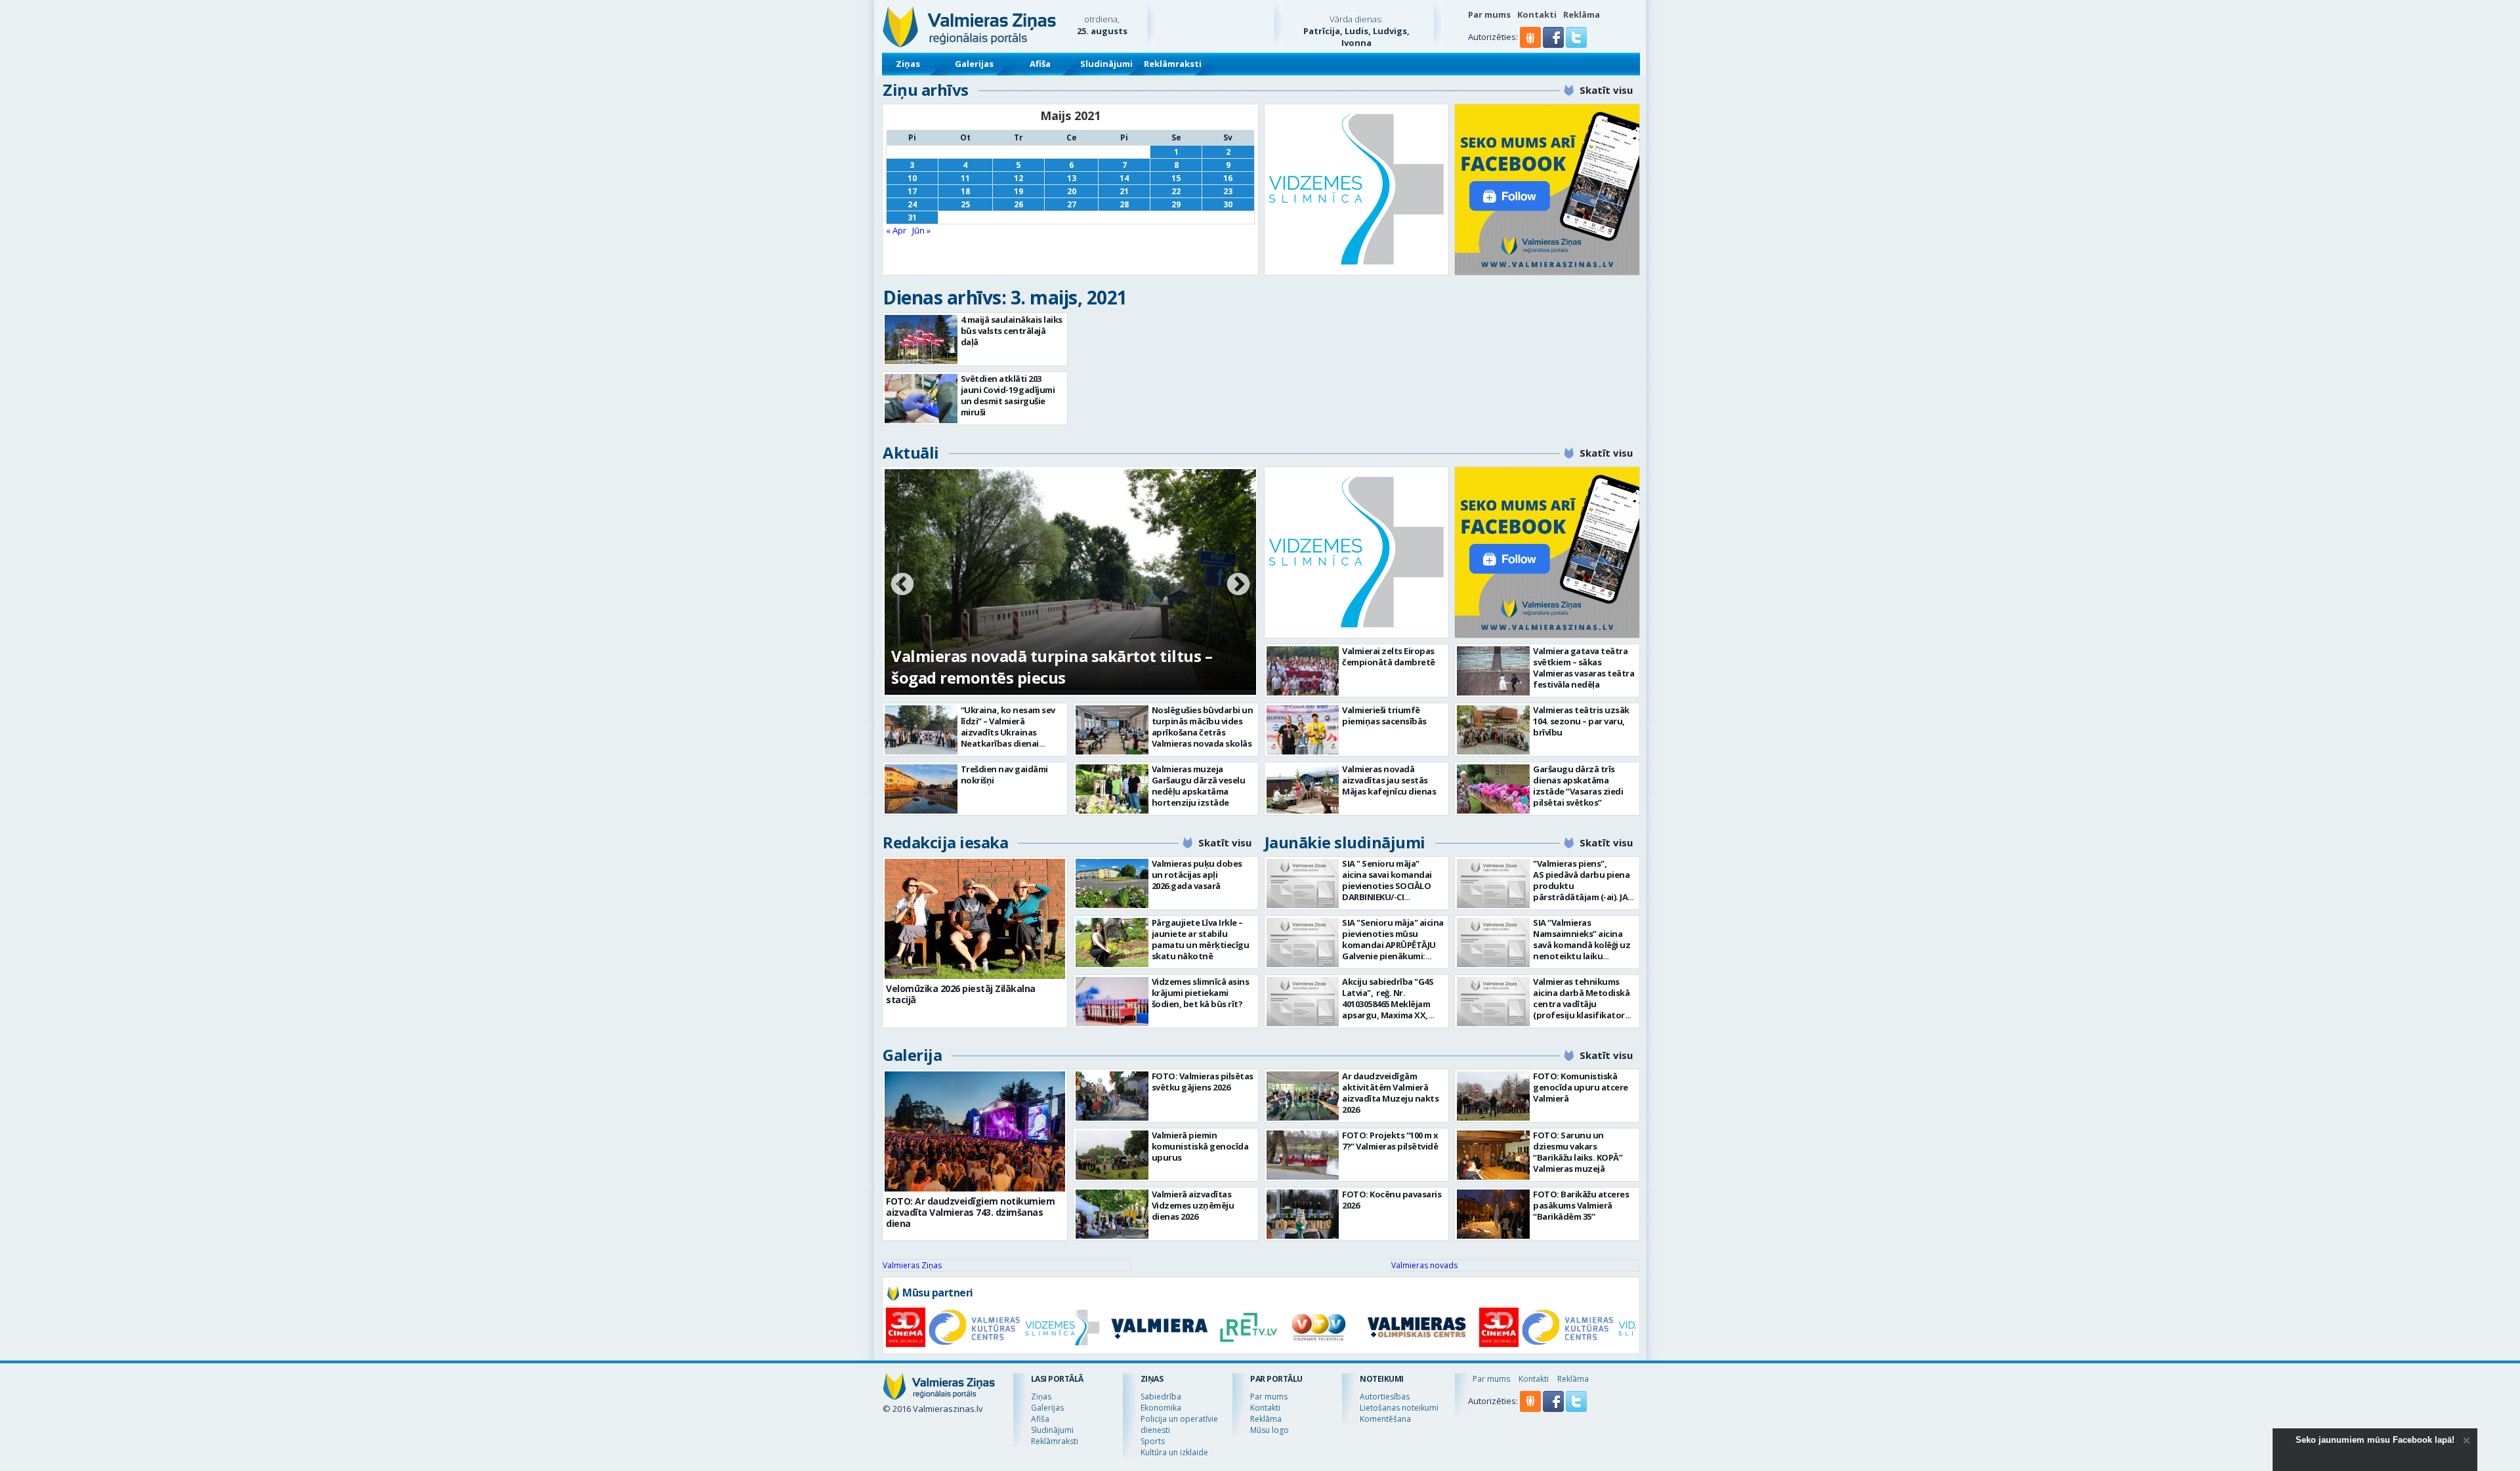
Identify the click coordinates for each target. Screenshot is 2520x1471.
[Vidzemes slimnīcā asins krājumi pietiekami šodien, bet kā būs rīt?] (1112, 1002)
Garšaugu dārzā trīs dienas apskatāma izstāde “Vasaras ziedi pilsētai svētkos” (1578, 786)
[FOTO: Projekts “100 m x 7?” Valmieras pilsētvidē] (1303, 1155)
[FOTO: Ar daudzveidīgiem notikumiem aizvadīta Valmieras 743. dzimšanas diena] (975, 1131)
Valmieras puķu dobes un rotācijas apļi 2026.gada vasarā (1197, 875)
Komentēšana (1385, 1419)
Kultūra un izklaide (1174, 1452)
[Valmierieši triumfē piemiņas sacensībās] (1303, 730)
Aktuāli (911, 452)
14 (1124, 178)
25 (965, 204)
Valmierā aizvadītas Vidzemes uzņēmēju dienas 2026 (1193, 1205)
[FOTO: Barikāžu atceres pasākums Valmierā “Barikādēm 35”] (1493, 1214)
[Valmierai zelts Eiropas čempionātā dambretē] (1303, 671)
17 (912, 191)
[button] (1554, 45)
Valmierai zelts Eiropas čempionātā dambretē (1389, 656)
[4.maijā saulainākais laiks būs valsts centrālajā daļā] (921, 340)
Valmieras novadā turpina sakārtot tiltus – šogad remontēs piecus (1052, 667)
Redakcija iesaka (945, 842)
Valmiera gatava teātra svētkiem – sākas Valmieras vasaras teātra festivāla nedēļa (1584, 668)
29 (1176, 204)
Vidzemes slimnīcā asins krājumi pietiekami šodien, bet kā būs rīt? (1201, 993)
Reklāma (1582, 14)
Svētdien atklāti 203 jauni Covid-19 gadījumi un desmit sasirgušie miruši (1008, 395)
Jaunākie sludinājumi (1345, 842)
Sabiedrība (1161, 1397)
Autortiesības (1385, 1397)
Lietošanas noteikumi (1399, 1408)
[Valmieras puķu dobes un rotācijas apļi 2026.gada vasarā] (1112, 883)
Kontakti (1537, 14)
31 (912, 218)
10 (912, 178)
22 (1176, 191)
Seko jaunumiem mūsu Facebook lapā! (2375, 1440)
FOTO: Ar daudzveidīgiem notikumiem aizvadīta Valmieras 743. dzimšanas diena (970, 1212)
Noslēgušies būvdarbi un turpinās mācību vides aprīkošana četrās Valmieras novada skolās (1203, 727)
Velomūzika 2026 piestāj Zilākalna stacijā (961, 994)
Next (1238, 585)
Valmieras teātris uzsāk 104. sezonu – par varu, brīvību (1581, 721)
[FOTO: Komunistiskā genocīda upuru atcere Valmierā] (1493, 1096)
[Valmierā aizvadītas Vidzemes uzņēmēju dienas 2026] (1112, 1214)
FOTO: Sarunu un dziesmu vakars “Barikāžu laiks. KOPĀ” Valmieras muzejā (1578, 1152)
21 (1124, 191)
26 (1018, 204)
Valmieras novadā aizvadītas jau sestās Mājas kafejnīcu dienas (1389, 780)
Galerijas (974, 64)
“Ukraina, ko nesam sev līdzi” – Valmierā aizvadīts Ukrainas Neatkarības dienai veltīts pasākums (1008, 732)
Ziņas (908, 64)
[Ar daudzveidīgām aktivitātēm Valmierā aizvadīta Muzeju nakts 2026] (1303, 1096)
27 (1072, 204)
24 (912, 204)
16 (1228, 178)
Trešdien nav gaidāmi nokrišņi (1004, 775)
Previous (902, 585)
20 (1072, 191)
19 (1018, 191)
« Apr (896, 230)
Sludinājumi (1106, 64)
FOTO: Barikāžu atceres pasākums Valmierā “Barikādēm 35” (1581, 1205)
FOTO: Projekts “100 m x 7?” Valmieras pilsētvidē (1390, 1141)
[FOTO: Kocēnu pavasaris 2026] (1303, 1214)
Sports (1153, 1441)
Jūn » (921, 230)
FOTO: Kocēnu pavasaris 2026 (1392, 1200)
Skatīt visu (1606, 90)
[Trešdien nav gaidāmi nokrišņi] (921, 789)
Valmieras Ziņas (912, 1265)
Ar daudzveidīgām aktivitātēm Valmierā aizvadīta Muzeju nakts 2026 (1390, 1093)
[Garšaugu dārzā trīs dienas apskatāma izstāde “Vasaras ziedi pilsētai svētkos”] (1493, 789)
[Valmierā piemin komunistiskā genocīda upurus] (1112, 1155)
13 (1072, 178)
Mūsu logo (1270, 1430)
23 (1228, 191)
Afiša (1040, 64)
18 (965, 191)
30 (1228, 204)
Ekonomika (1161, 1408)
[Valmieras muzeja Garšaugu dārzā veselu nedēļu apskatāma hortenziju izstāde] (1112, 789)
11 (965, 178)
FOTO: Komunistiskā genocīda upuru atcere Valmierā (1581, 1087)
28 (1124, 204)
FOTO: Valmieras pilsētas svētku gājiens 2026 (1203, 1082)
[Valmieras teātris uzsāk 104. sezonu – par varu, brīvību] (1493, 730)
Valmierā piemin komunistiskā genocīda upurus (1200, 1146)
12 (1018, 178)
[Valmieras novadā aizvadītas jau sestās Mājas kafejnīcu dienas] (1303, 789)
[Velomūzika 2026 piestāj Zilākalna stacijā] (975, 919)
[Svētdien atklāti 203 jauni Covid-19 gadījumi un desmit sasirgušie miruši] (921, 399)
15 (1176, 178)
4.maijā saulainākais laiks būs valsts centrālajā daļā (1012, 331)
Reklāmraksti (1173, 64)
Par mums (1489, 14)
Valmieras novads (1424, 1265)
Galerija (912, 1055)
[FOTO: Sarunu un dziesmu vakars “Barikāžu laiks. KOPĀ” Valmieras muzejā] (1493, 1155)
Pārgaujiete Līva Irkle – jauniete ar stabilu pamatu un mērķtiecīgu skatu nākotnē (1201, 939)
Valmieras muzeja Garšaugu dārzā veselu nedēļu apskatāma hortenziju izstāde (1199, 786)
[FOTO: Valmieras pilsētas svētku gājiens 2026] (1112, 1096)
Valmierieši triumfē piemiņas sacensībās (1384, 715)
